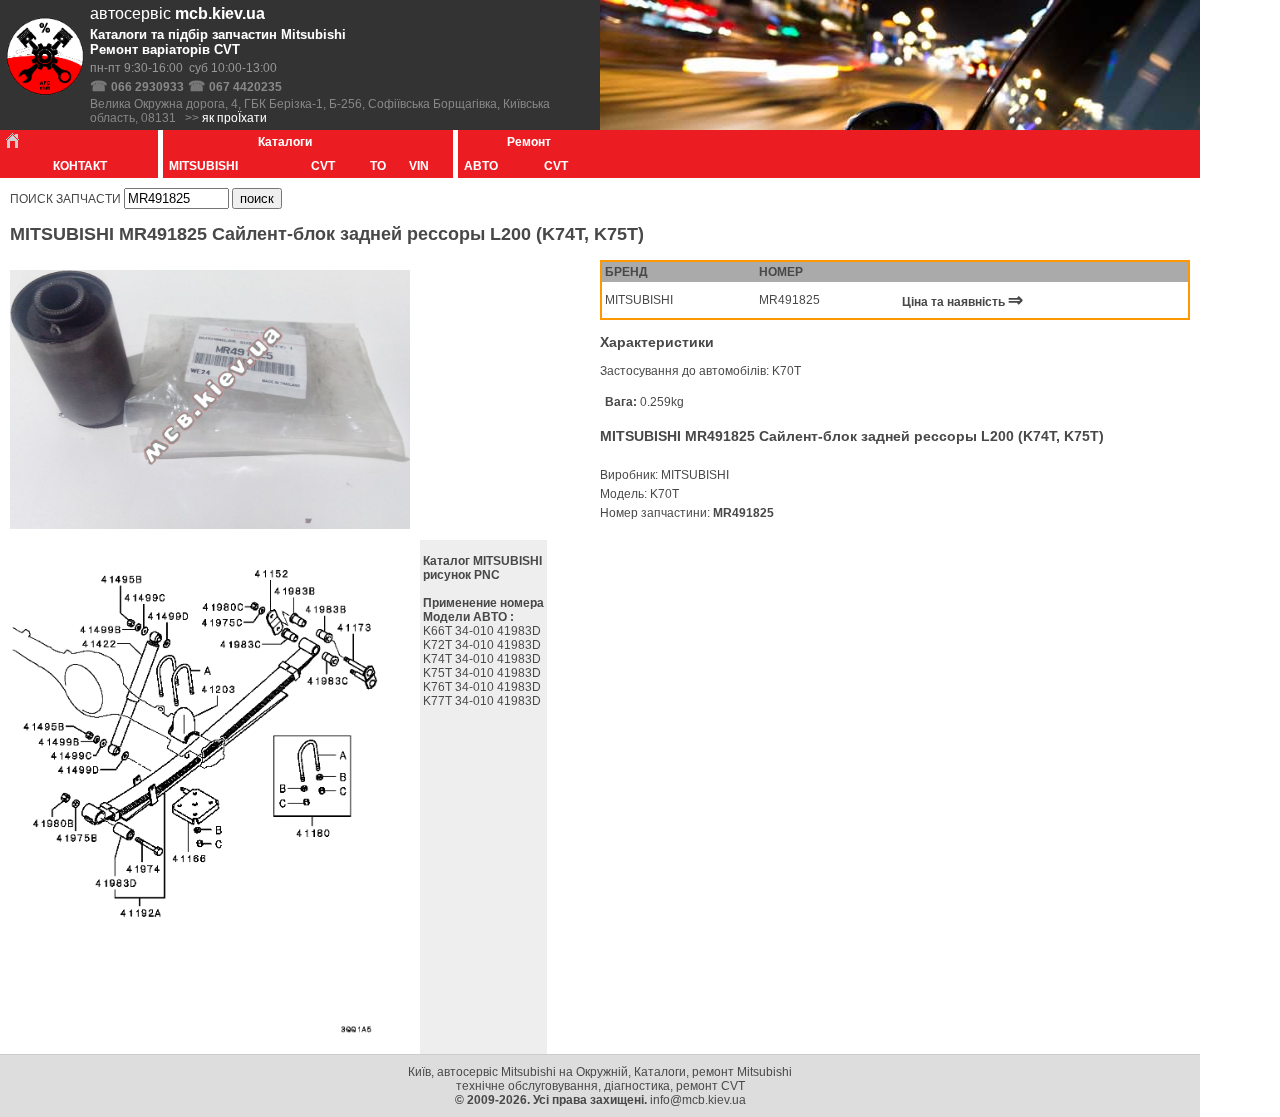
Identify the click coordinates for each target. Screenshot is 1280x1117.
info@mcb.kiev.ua (698, 1100)
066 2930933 (147, 87)
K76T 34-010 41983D (483, 687)
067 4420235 (245, 87)
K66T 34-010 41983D (483, 631)
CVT (323, 166)
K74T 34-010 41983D (483, 659)
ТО (378, 166)
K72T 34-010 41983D (483, 645)
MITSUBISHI (202, 166)
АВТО (479, 166)
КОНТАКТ (80, 166)
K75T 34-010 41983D (483, 673)
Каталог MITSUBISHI (482, 561)
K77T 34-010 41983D (483, 701)
